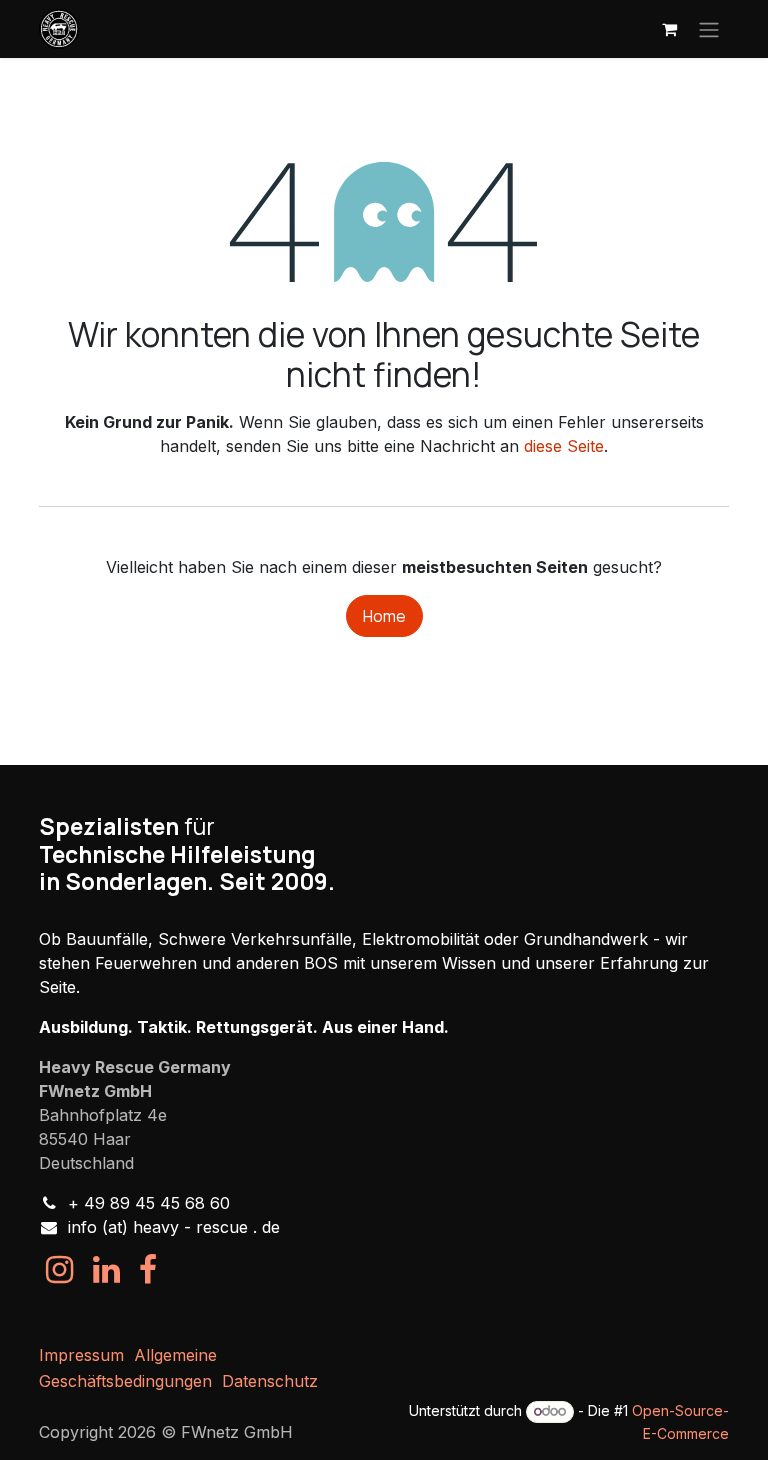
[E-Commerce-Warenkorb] (669, 29)
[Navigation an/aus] (709, 29)
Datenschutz (270, 1381)
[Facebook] (148, 1270)
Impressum (81, 1355)
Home (384, 616)
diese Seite (564, 446)
